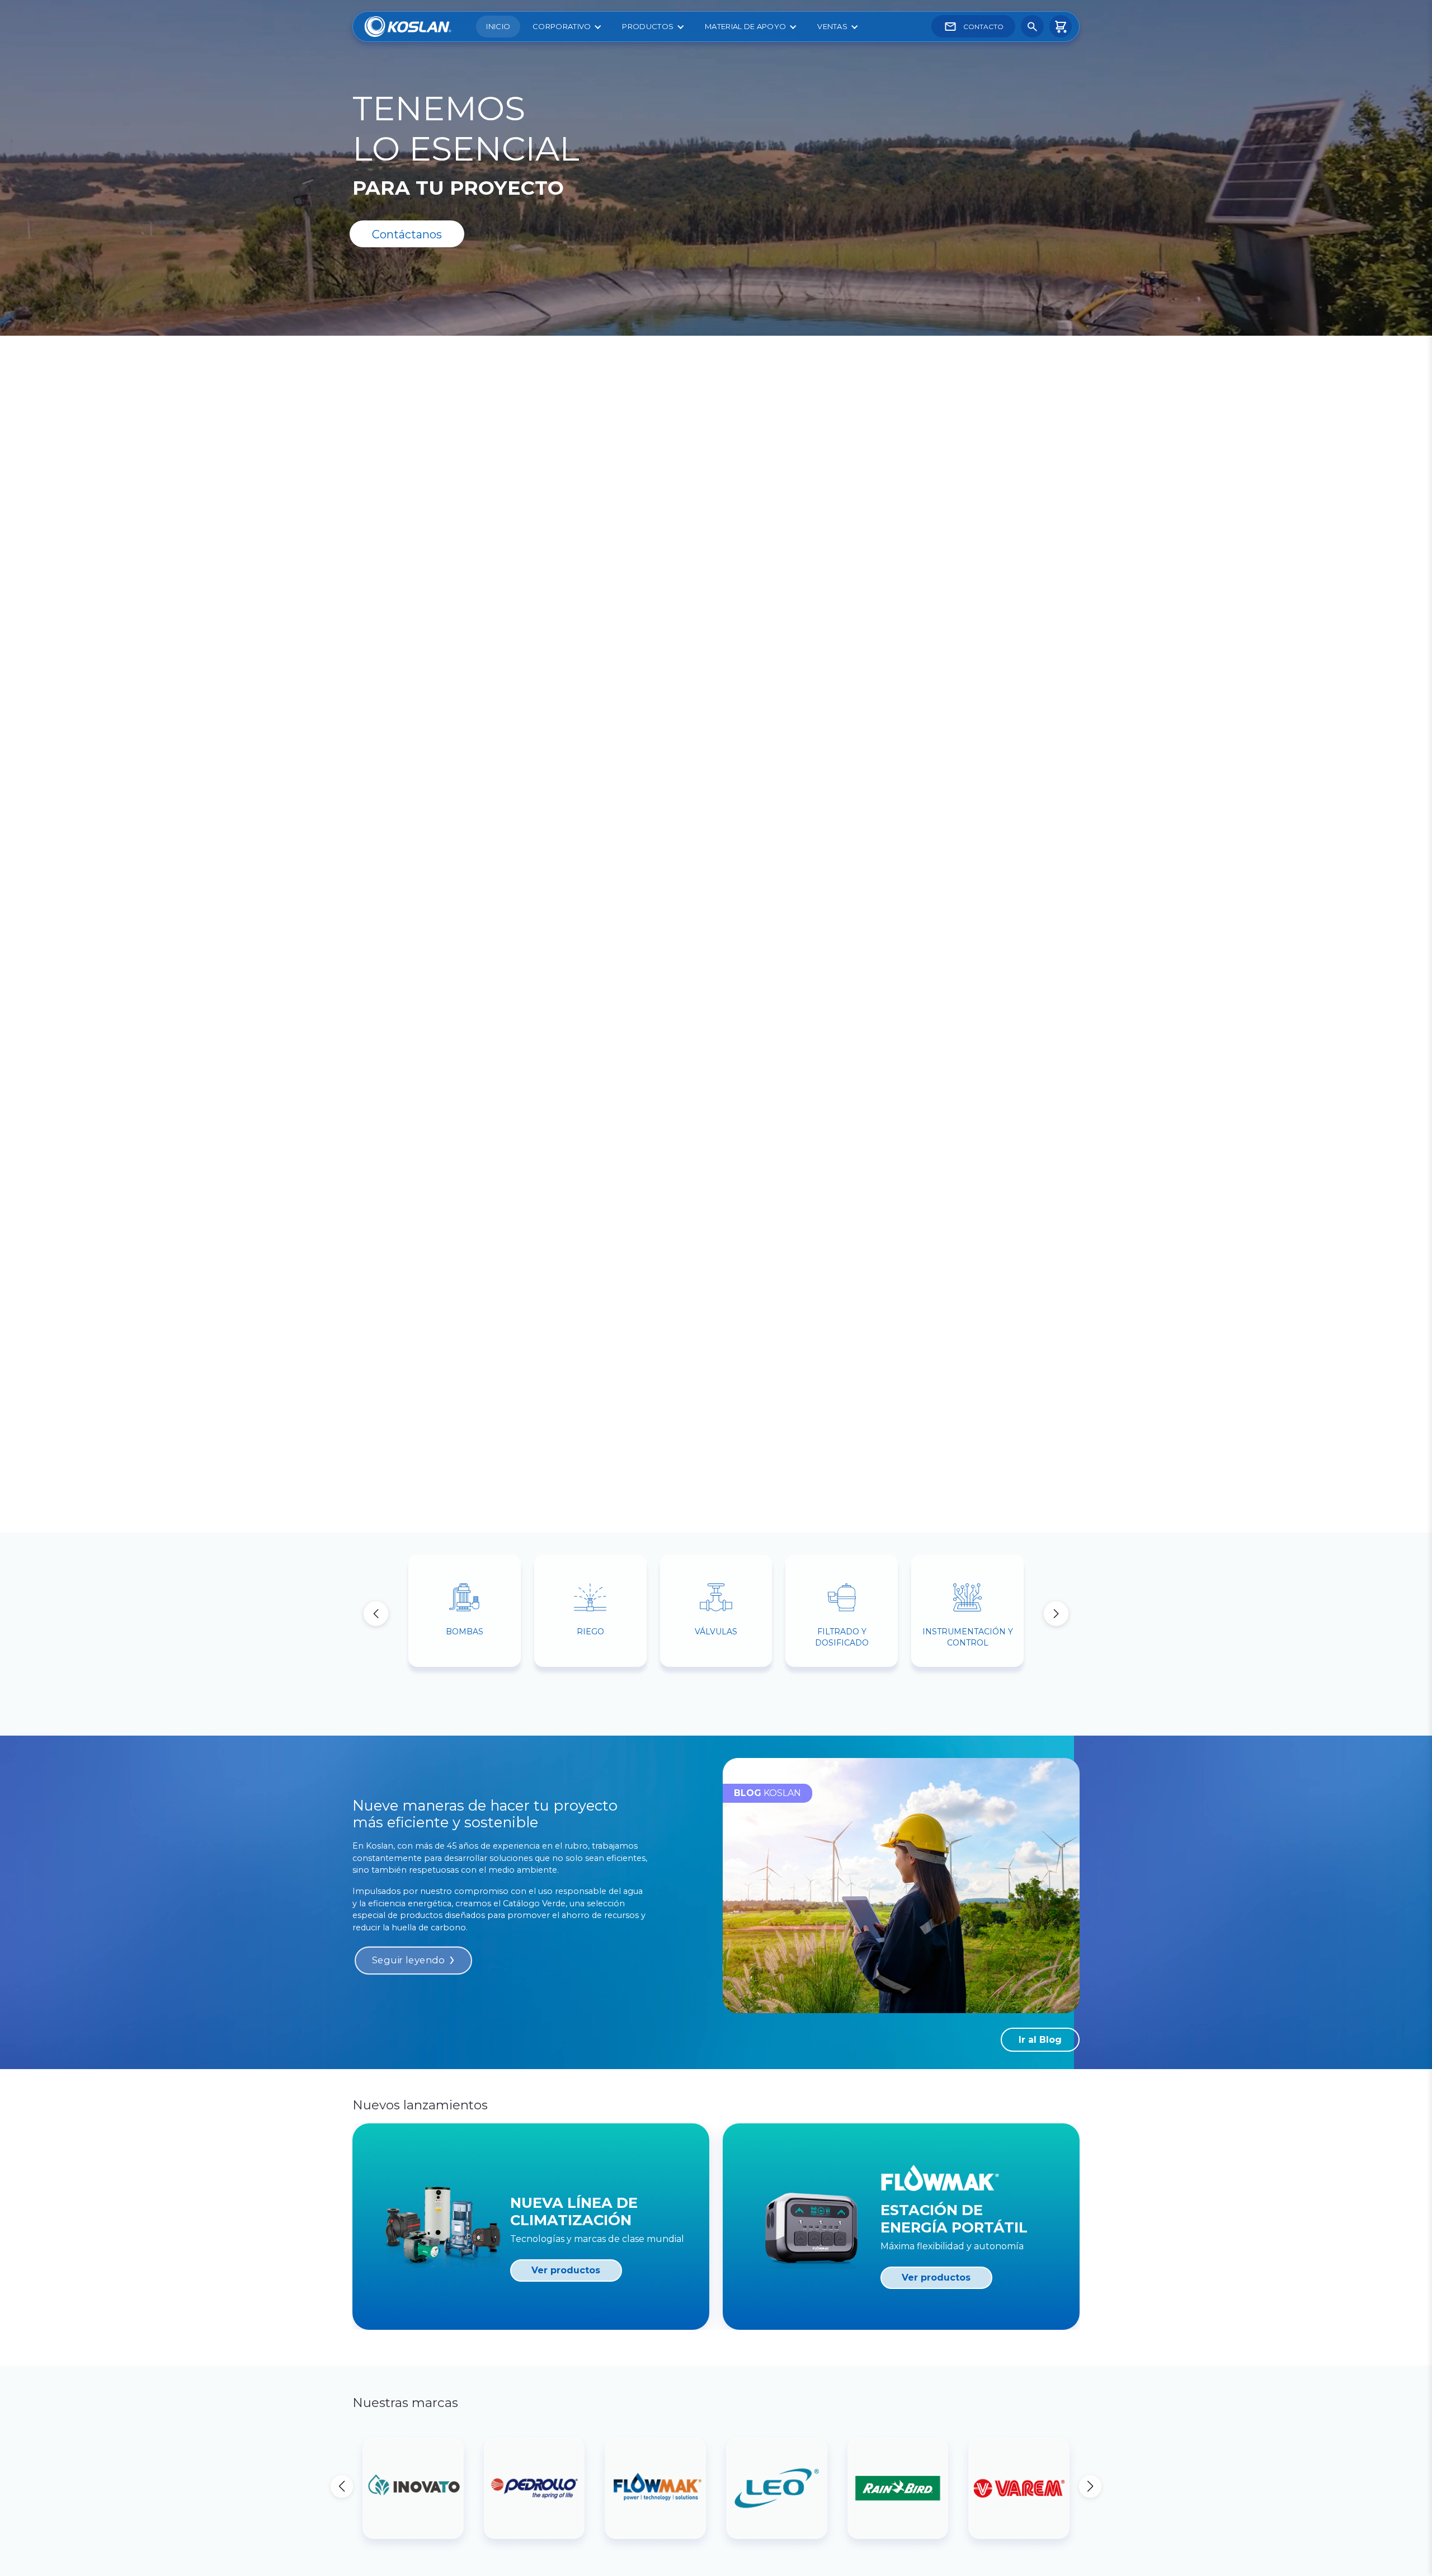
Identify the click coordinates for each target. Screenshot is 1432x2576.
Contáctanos (407, 234)
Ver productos (566, 2270)
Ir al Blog (1040, 2040)
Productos (648, 26)
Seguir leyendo (408, 1961)
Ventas (832, 26)
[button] (1056, 1614)
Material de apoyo (745, 26)
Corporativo (562, 26)
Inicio (498, 26)
